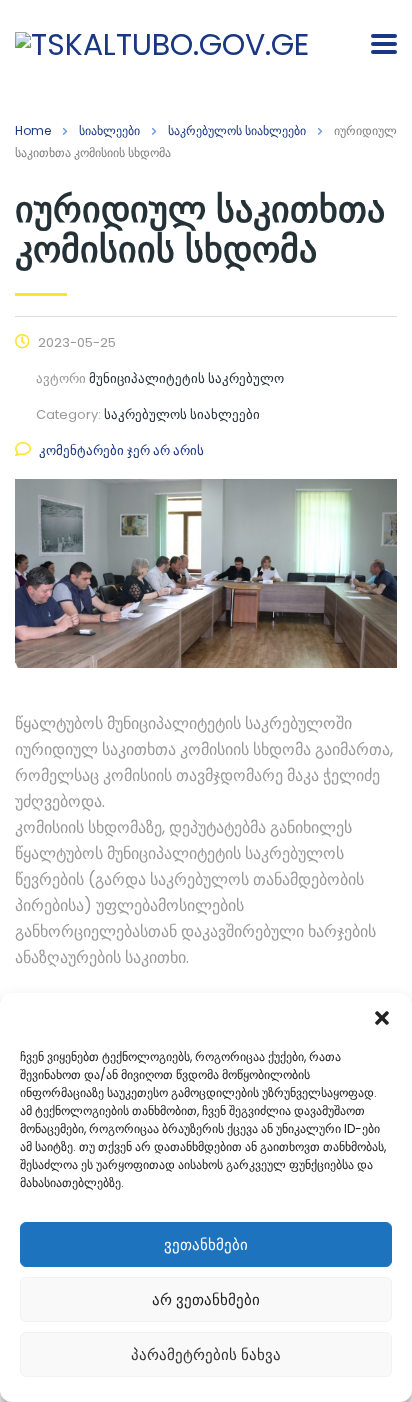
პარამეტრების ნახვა (206, 1354)
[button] (382, 1018)
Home (33, 130)
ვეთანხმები (206, 1244)
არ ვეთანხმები (206, 1299)
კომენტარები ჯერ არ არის (121, 450)
